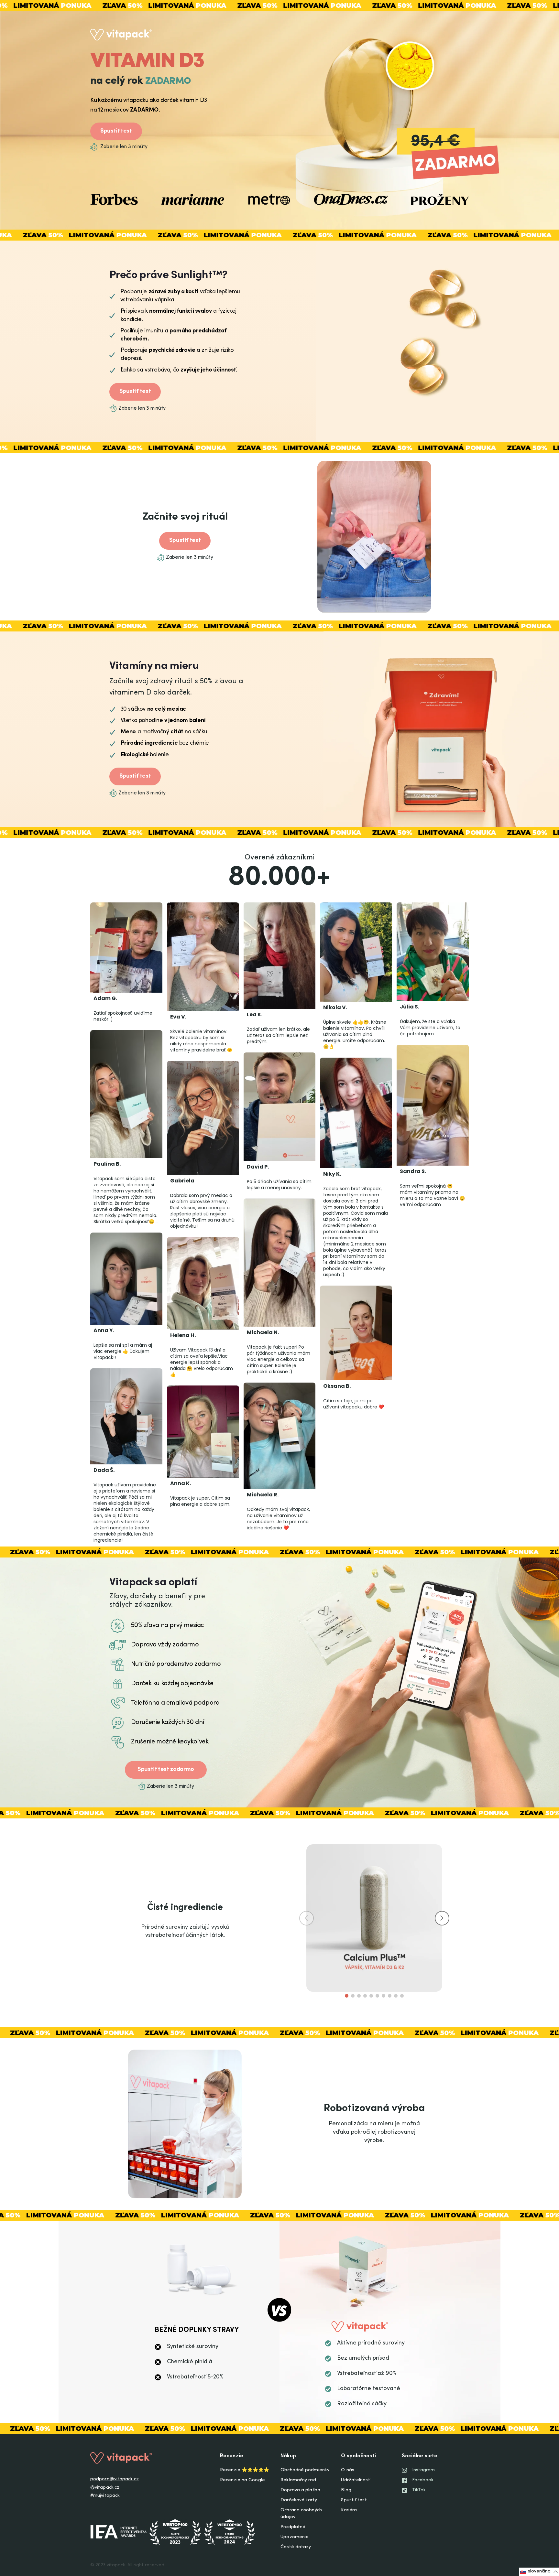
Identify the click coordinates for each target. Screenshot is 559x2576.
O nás (348, 2470)
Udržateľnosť (355, 2480)
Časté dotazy (296, 2547)
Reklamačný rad (298, 2480)
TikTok (419, 2490)
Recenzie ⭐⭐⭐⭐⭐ (245, 2470)
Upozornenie (295, 2537)
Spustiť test (116, 131)
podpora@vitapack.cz (115, 2479)
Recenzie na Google (242, 2480)
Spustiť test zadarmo (166, 1770)
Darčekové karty (299, 2500)
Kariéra (349, 2510)
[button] (442, 1918)
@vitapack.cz (105, 2488)
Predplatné (293, 2527)
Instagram (424, 2470)
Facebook (423, 2480)
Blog (346, 2490)
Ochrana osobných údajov (301, 2514)
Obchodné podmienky (305, 2470)
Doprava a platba (300, 2490)
